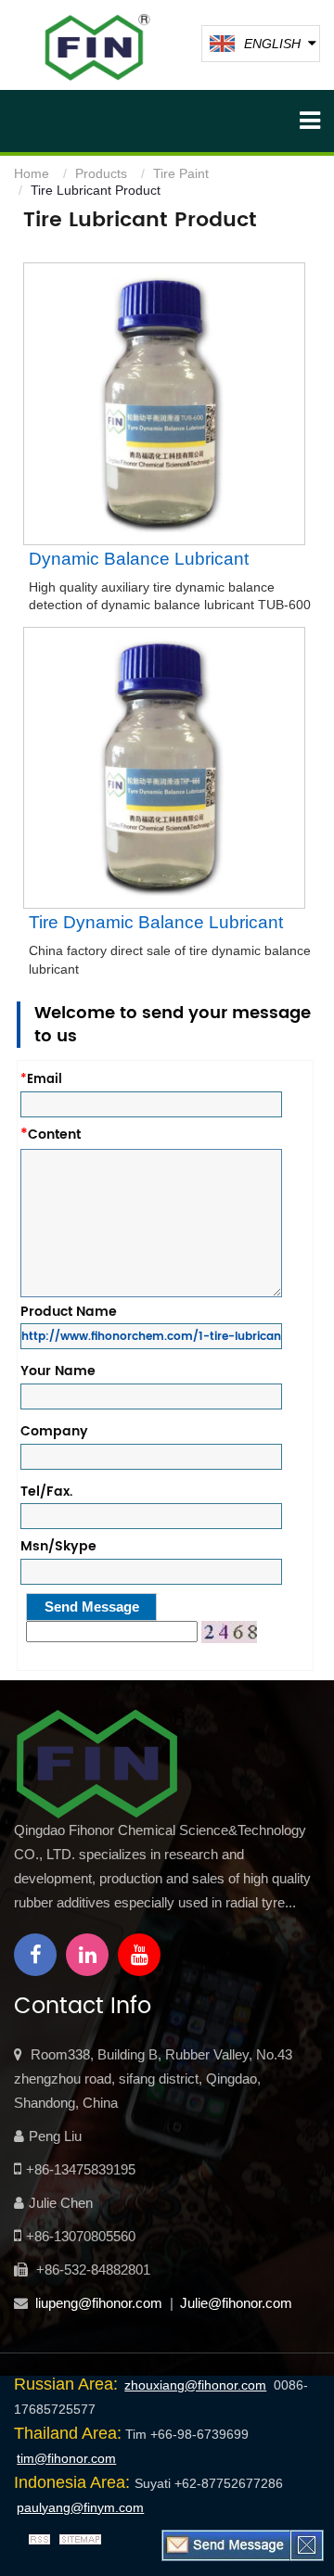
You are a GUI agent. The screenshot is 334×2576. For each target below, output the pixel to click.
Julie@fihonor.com (236, 2303)
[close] (307, 2544)
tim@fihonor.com (66, 2458)
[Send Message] (226, 2544)
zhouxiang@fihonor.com (195, 2385)
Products (101, 173)
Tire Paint (181, 173)
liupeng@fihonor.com (99, 2303)
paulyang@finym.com (80, 2507)
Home (32, 173)
